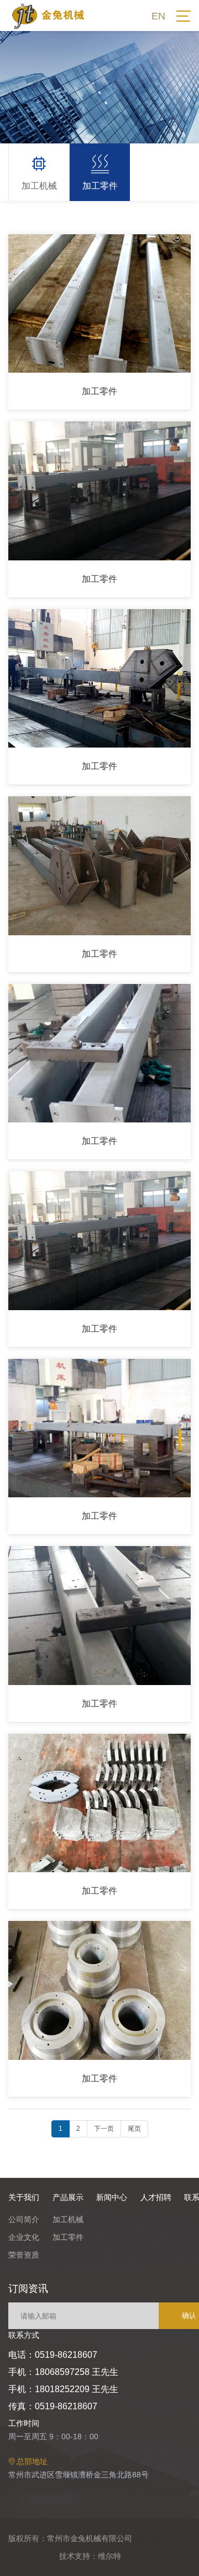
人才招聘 (156, 2197)
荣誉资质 (24, 2255)
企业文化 (24, 2237)
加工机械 (68, 2219)
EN (158, 16)
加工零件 (68, 2237)
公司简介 (24, 2219)
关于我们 (24, 2197)
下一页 (104, 2129)
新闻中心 (112, 2197)
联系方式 (24, 2335)
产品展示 (68, 2197)
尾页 (134, 2129)
